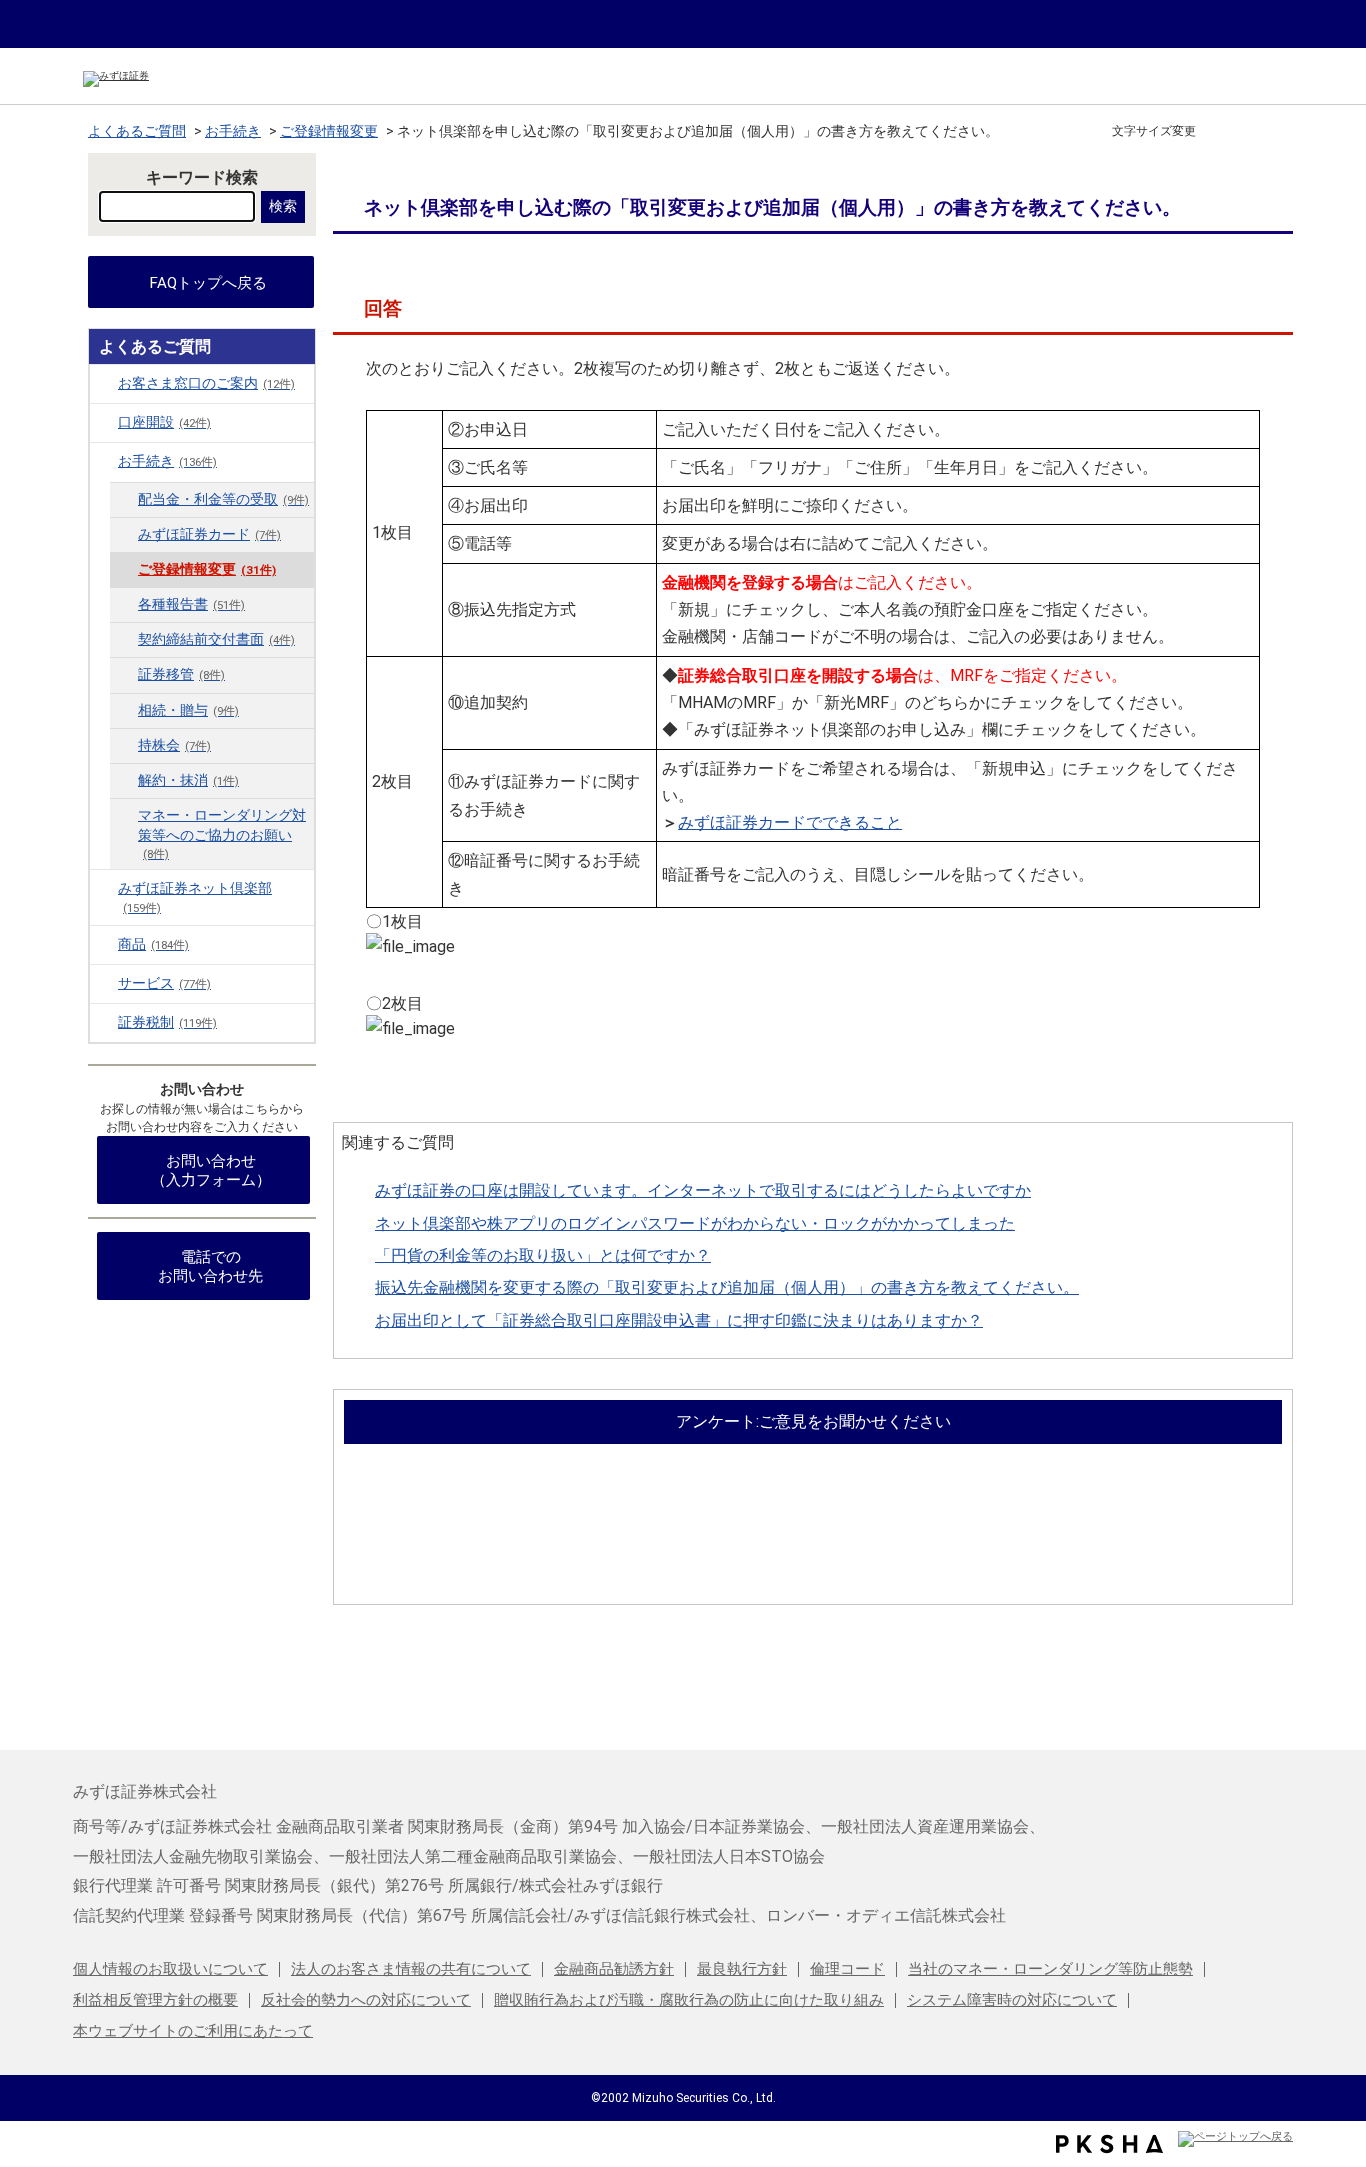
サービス (164, 983)
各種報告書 (191, 604)
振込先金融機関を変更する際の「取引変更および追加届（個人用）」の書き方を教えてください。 (727, 1287)
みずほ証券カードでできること (790, 822)
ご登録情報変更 (329, 131)
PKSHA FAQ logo (1109, 2144)
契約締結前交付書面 (216, 639)
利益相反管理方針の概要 (155, 2000)
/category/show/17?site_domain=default (104, 944)
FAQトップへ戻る (208, 283)
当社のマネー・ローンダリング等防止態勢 (1050, 1969)
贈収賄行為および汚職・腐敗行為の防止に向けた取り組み (689, 2000)
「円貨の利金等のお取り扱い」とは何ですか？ (543, 1255)
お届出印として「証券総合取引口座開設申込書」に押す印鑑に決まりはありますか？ (679, 1320)
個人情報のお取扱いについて (170, 1969)
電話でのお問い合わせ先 (210, 1266)
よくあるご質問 (137, 131)
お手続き (233, 131)
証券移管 (181, 674)
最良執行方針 (742, 1969)
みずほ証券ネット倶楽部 (195, 897)
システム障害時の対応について (1012, 2000)
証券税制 (167, 1022)
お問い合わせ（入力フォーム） (211, 1170)
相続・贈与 (188, 710)
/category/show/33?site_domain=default (104, 1022)
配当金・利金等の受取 (223, 499)
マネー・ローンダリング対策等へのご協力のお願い (222, 834)
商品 (153, 944)
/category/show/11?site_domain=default (104, 422)
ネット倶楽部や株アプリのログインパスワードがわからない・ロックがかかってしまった (695, 1223)
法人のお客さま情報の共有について (411, 1969)
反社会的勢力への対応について (366, 2000)
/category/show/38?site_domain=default (104, 888)
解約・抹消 (188, 780)
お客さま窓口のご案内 (206, 383)
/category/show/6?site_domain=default (104, 383)
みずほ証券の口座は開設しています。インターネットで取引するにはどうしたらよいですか (703, 1190)
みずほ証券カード (209, 534)
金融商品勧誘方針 (614, 1969)
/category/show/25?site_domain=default (104, 983)
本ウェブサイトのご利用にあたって (193, 2031)
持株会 (174, 745)
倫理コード (847, 1969)
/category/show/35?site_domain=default (104, 461)
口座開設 (164, 422)
